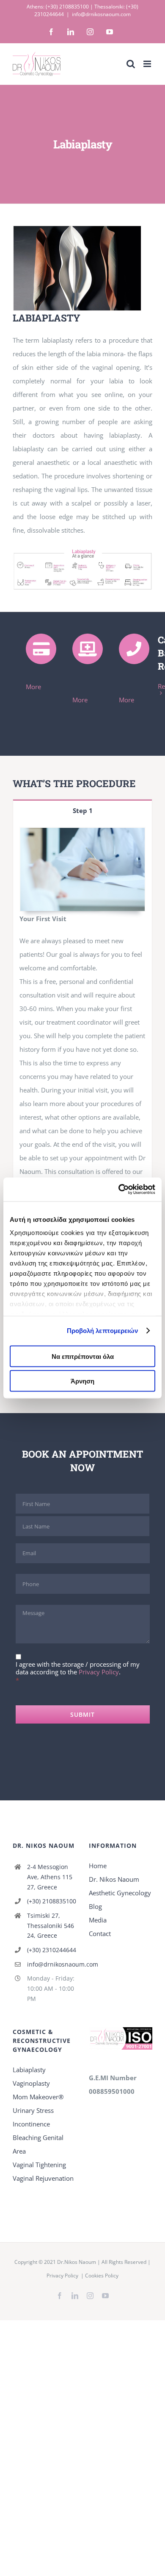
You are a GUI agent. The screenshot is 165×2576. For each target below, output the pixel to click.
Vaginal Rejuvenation (43, 2178)
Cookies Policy (102, 2276)
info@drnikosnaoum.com (101, 14)
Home (98, 1866)
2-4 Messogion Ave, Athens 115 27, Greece (50, 1877)
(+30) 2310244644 (52, 1950)
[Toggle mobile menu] (148, 64)
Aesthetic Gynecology (120, 1893)
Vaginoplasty (31, 2083)
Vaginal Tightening (39, 2165)
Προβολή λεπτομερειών (103, 1331)
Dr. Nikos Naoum (114, 1879)
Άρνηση (82, 1381)
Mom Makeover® (38, 2097)
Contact (100, 1933)
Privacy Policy (99, 1672)
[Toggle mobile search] (131, 64)
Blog (95, 1906)
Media (98, 1920)
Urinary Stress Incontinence (33, 2117)
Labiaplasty (29, 2070)
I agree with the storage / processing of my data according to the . (78, 1668)
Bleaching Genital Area (38, 2144)
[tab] (82, 810)
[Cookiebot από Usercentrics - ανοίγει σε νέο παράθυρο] (119, 1190)
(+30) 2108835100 (67, 7)
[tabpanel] (82, 1014)
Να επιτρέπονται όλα (83, 1356)
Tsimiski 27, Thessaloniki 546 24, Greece (51, 1926)
